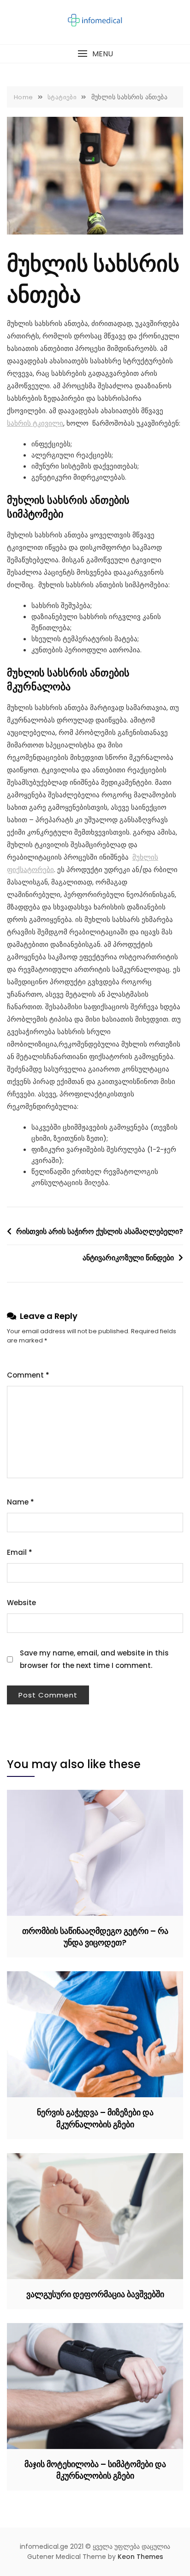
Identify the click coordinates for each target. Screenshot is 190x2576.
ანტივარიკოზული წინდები (128, 1258)
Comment (28, 1375)
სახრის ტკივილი (35, 423)
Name (21, 1502)
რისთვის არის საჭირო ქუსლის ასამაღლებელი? (100, 1231)
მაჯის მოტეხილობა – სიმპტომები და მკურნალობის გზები (95, 2470)
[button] (95, 54)
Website (21, 1603)
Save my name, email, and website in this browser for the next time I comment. (94, 1659)
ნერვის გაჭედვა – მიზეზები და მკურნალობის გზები (95, 2118)
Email (20, 1552)
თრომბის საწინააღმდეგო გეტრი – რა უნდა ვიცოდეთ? (95, 1937)
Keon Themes (140, 2557)
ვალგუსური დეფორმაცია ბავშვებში (95, 2294)
